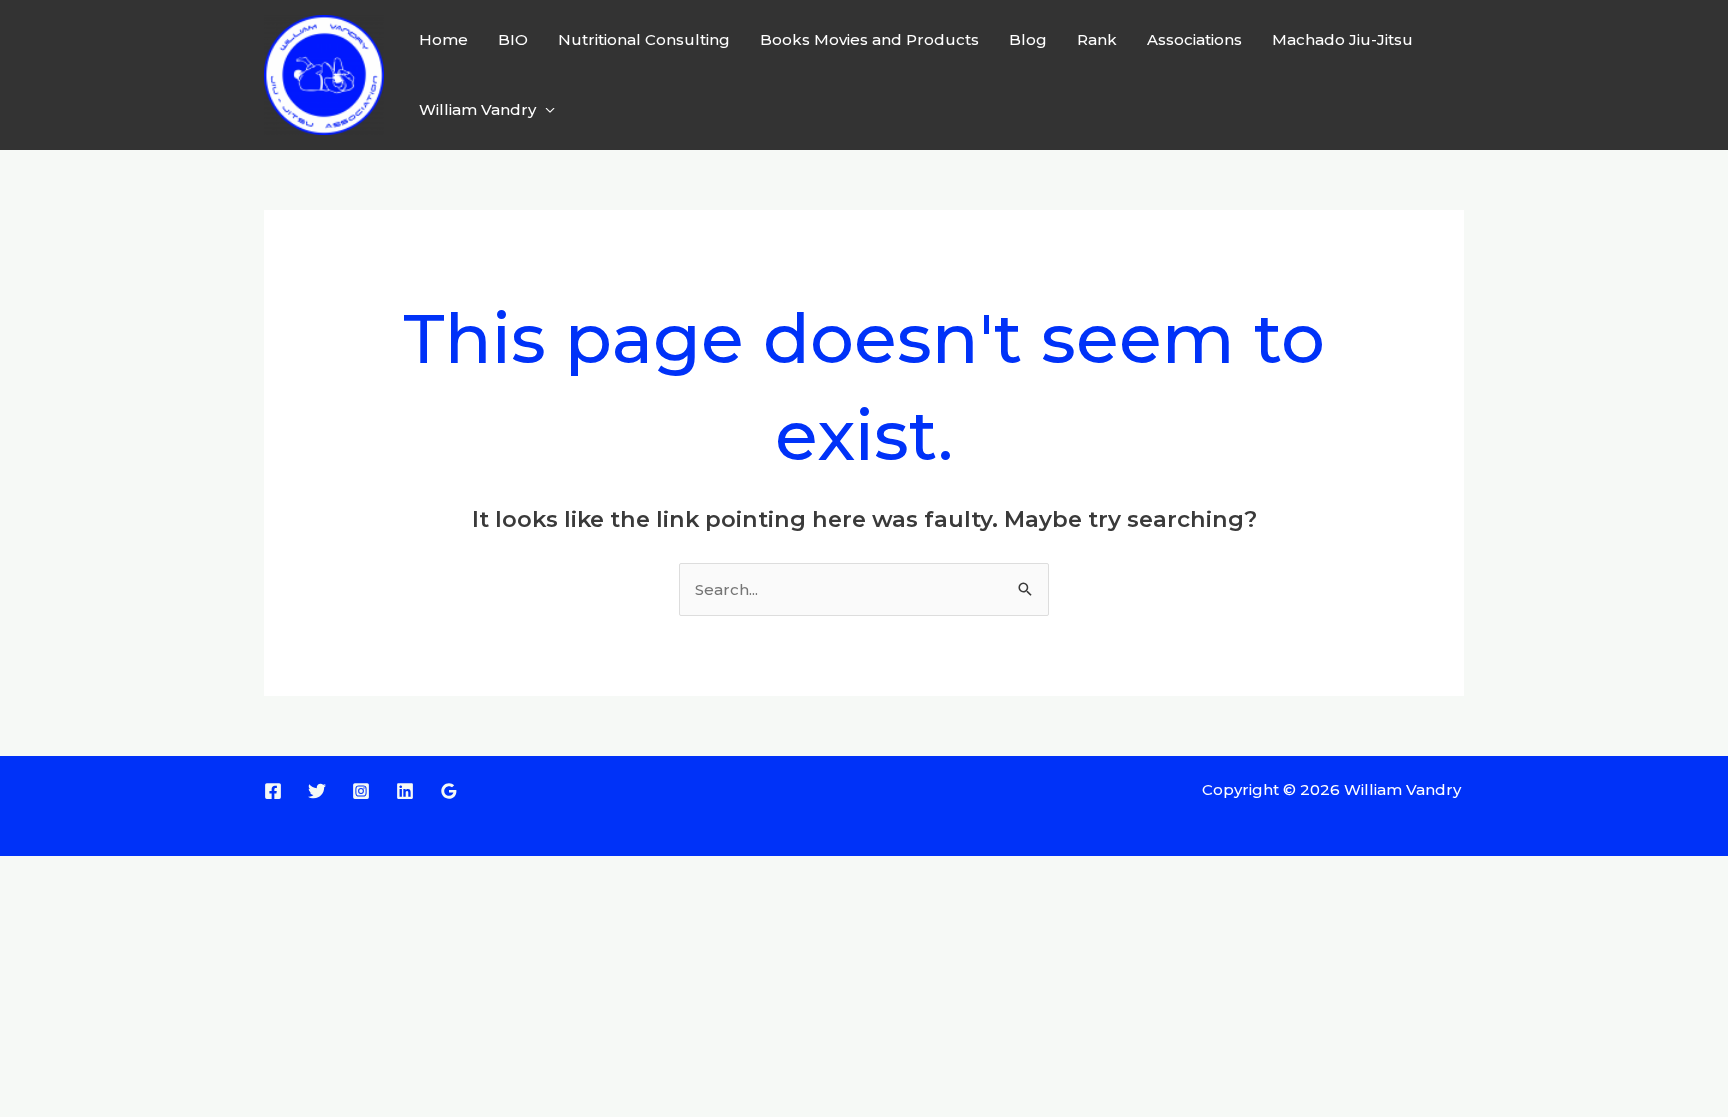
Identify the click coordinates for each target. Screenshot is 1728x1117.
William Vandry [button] (477, 109)
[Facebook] (273, 791)
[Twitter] (317, 791)
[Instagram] (361, 791)
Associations (1194, 39)
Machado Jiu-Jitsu (1342, 39)
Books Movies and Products (869, 39)
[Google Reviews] (449, 791)
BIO (513, 39)
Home (443, 39)
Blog (1028, 39)
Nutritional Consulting (644, 39)
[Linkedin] (405, 791)
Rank (1097, 39)
